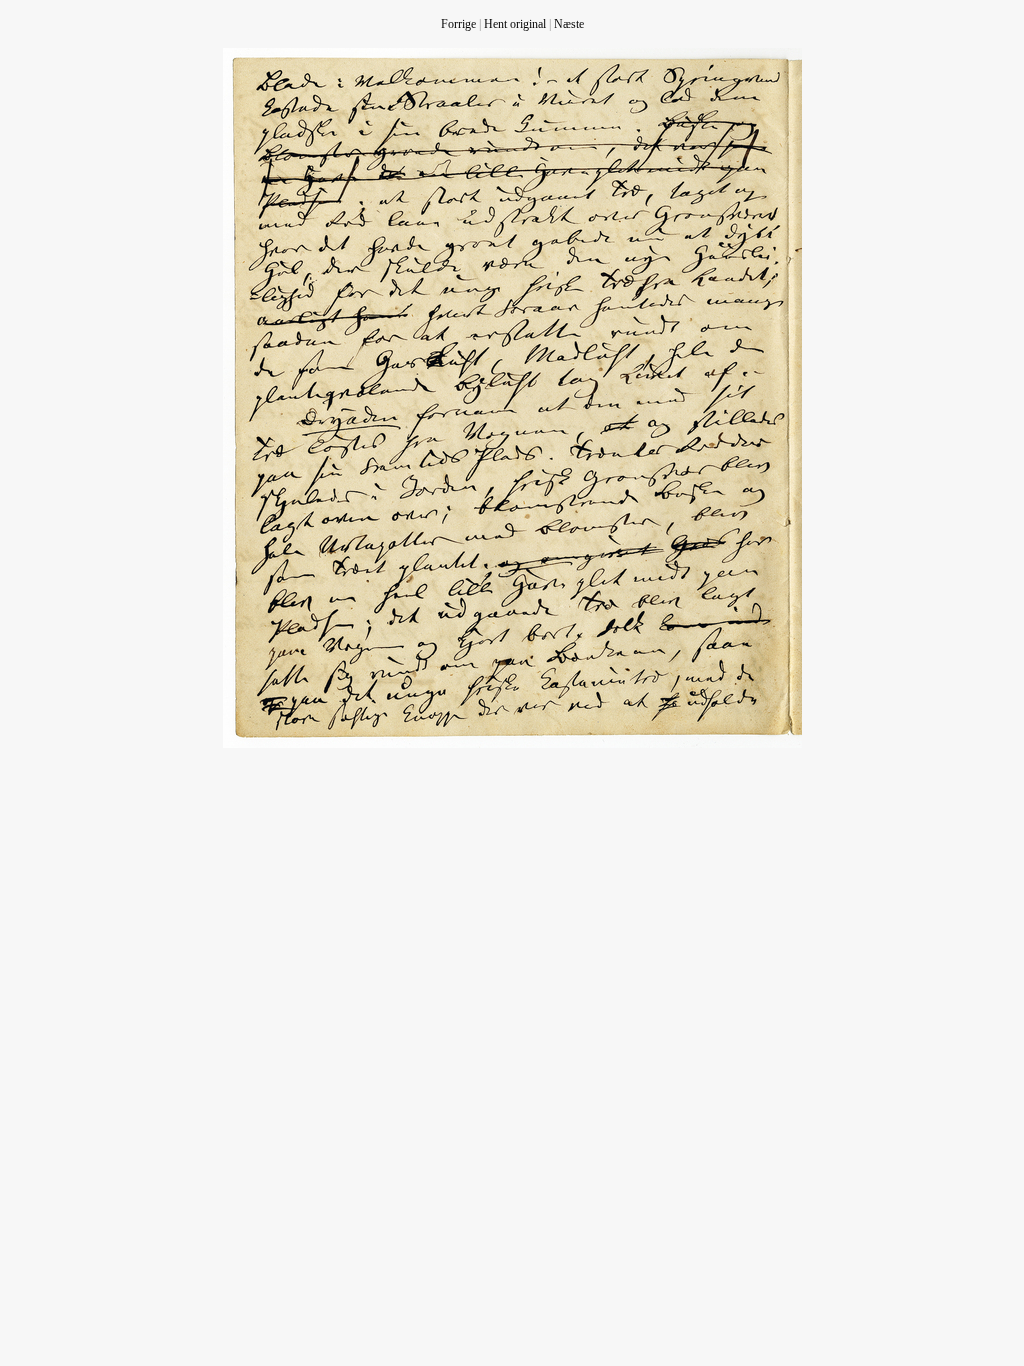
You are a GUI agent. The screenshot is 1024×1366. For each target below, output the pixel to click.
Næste (569, 24)
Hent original (515, 24)
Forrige (458, 24)
